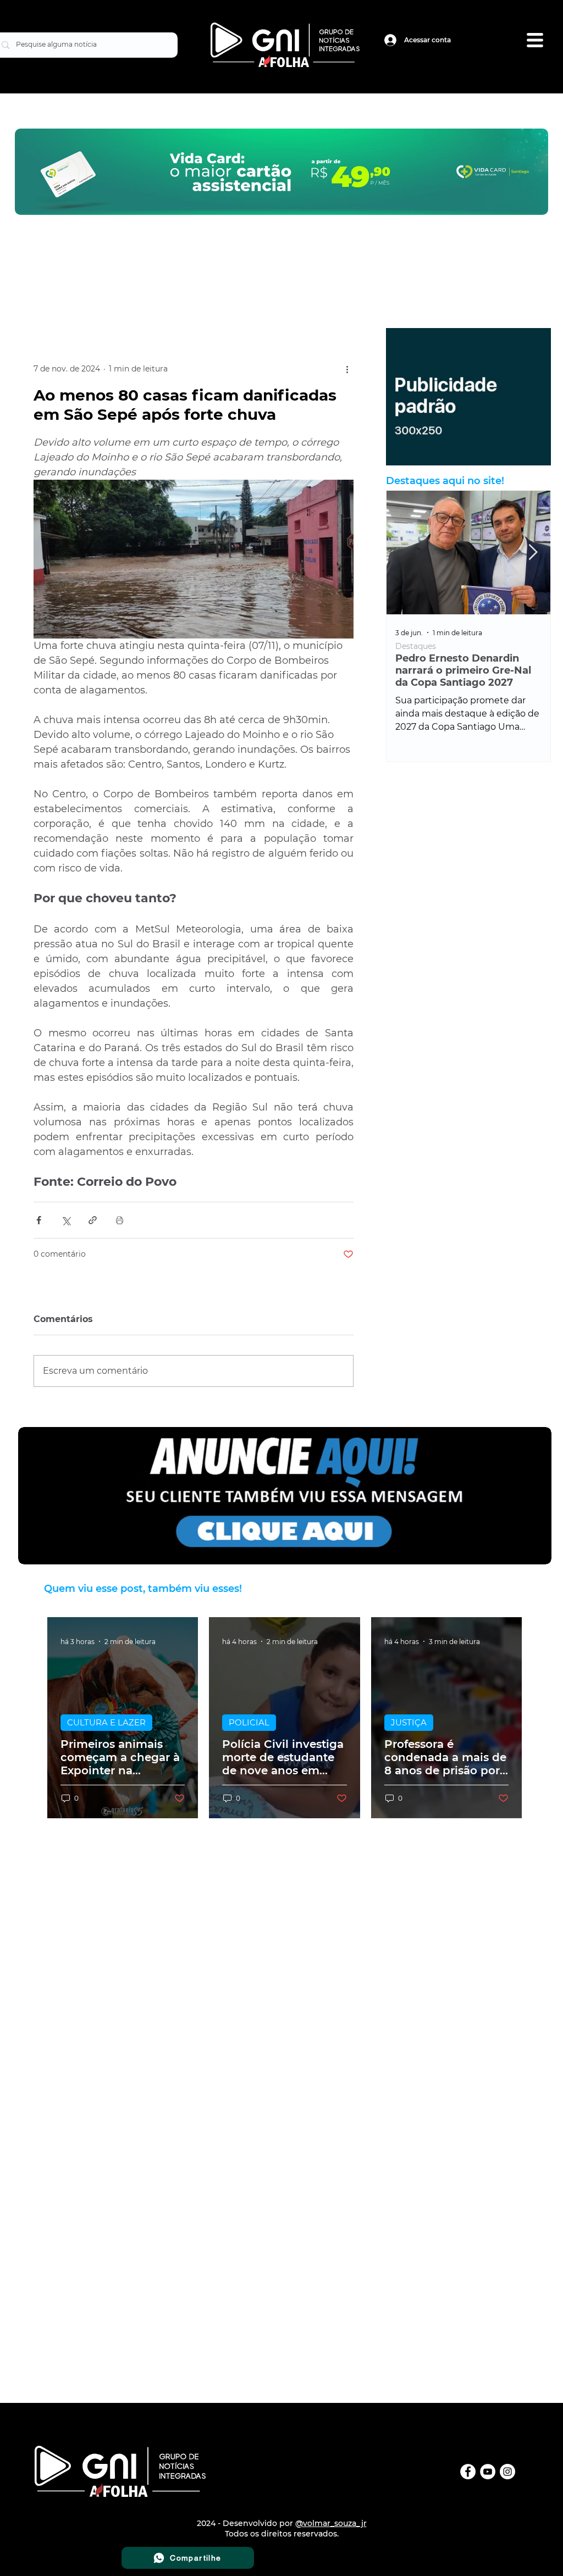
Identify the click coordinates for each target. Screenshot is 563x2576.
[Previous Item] (404, 553)
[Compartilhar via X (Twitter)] (66, 1220)
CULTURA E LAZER (106, 1722)
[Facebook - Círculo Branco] (468, 2472)
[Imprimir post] (120, 1220)
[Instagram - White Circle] (507, 2472)
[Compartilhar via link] (93, 1220)
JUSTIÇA (409, 1722)
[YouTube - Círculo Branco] (488, 2472)
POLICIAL (249, 1722)
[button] (535, 40)
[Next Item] (533, 553)
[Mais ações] (347, 369)
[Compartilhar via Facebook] (39, 1220)
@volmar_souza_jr (331, 2523)
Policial (409, 646)
